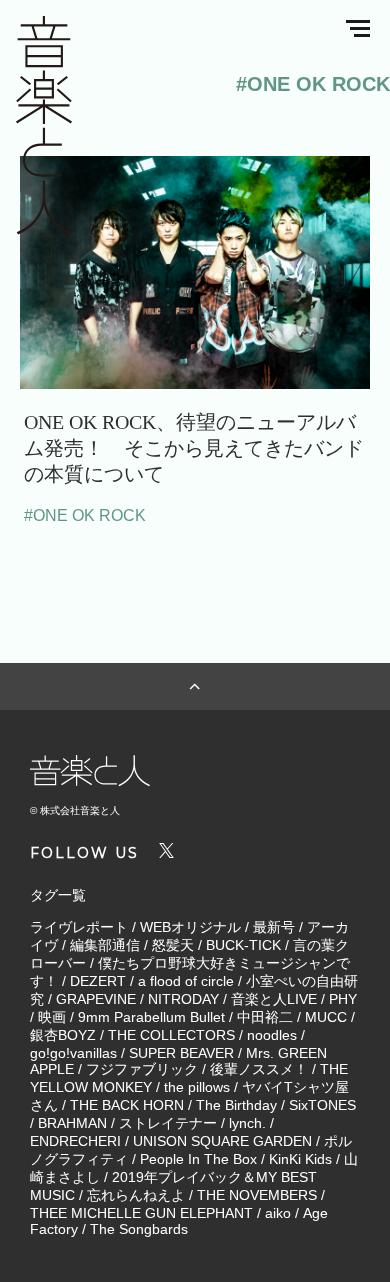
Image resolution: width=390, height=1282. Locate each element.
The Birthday (236, 1105)
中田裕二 (265, 1017)
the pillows (197, 1087)
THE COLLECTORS (171, 1035)
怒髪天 (173, 945)
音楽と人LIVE (274, 999)
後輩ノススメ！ (259, 1069)
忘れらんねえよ (136, 1195)
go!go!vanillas (73, 1053)
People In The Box (198, 1159)
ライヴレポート (79, 927)
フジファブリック (142, 1069)
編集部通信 (105, 945)
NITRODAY (183, 999)
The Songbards (139, 1229)
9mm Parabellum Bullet (151, 1017)
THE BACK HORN (127, 1105)
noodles (272, 1035)
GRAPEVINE (96, 999)
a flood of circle (186, 981)
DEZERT (98, 981)
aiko (278, 1213)
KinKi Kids (300, 1159)
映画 (52, 1017)
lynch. (247, 1123)
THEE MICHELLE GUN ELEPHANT (141, 1213)
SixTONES (322, 1105)
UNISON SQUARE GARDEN (222, 1141)
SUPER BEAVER (181, 1053)
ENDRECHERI (75, 1141)
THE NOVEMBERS (257, 1195)
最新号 (274, 927)
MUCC (326, 1017)
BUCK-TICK (243, 945)
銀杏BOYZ (63, 1035)
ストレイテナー (168, 1123)
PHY (343, 999)
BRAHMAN (72, 1123)
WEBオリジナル (190, 927)
